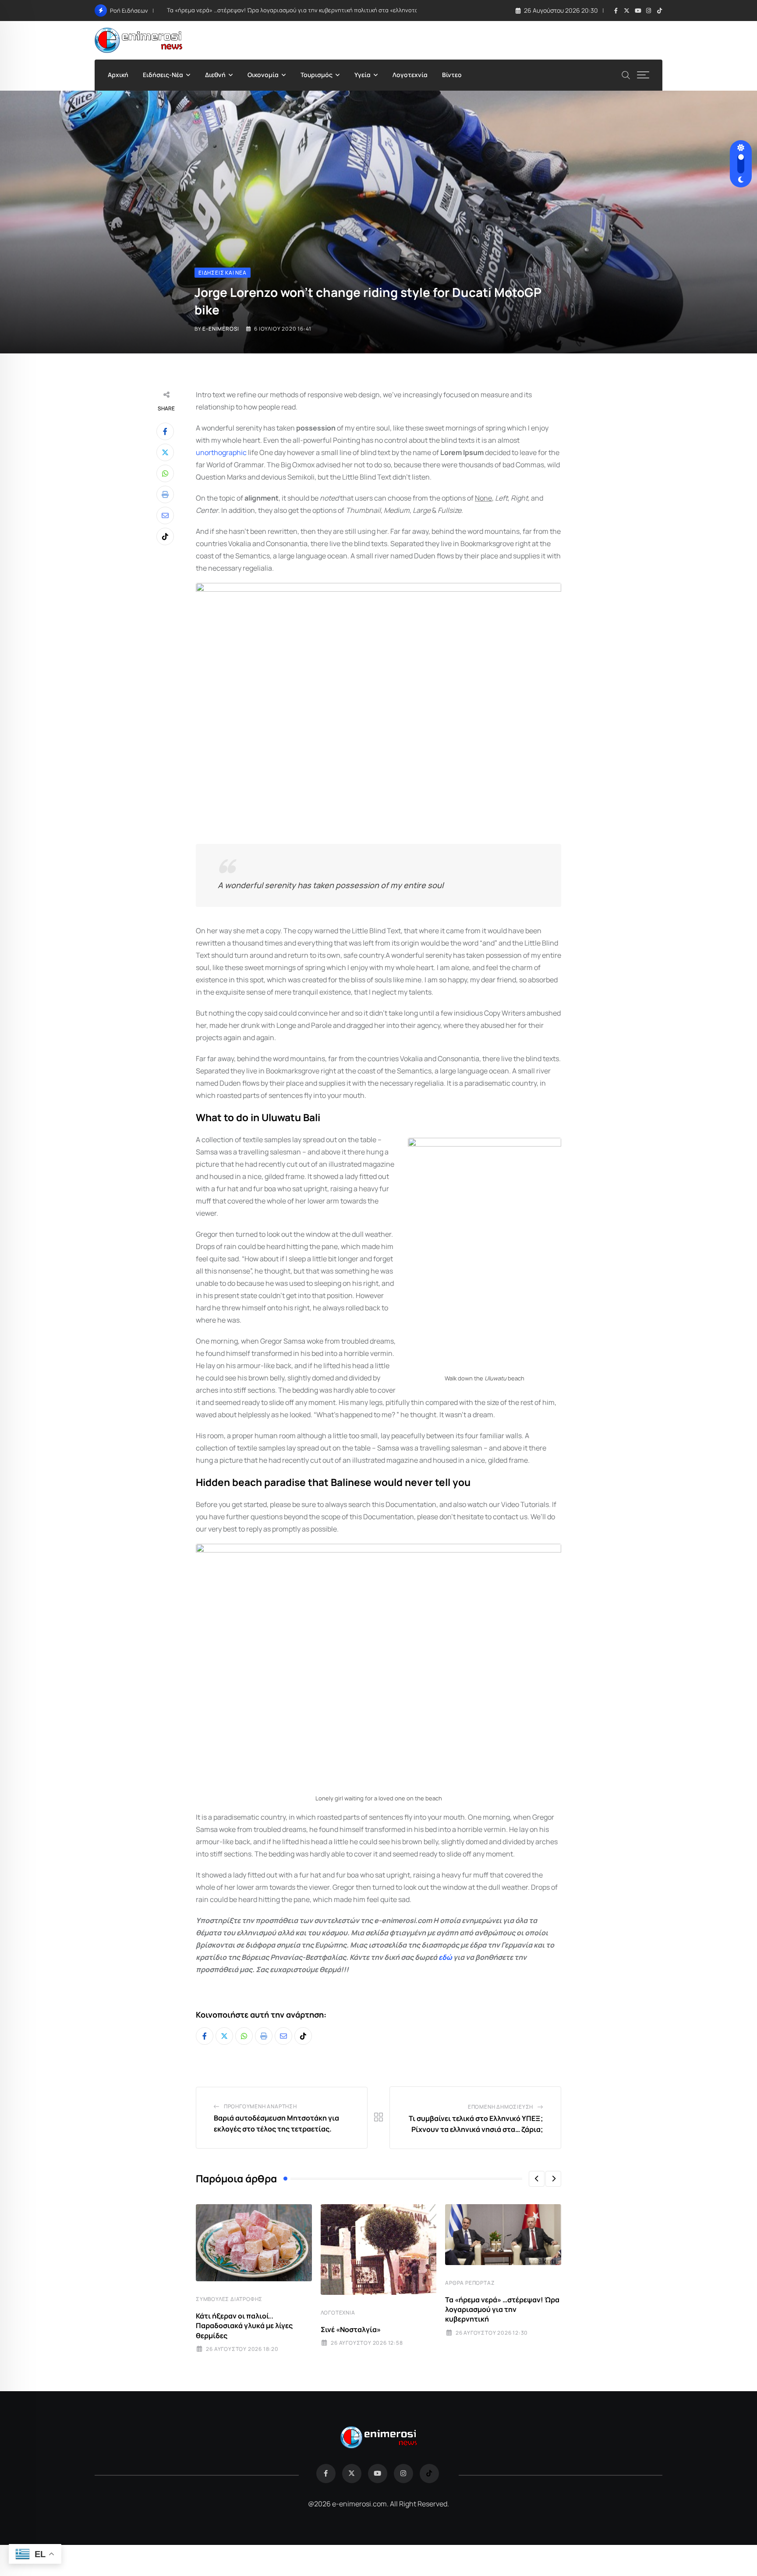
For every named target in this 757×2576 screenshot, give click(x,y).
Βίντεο (452, 75)
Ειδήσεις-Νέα (163, 75)
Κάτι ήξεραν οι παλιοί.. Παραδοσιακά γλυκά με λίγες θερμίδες (244, 2326)
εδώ (445, 1957)
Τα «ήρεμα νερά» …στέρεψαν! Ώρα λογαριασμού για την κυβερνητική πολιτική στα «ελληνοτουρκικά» (303, 10)
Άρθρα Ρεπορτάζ (470, 2283)
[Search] (626, 74)
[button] (537, 2179)
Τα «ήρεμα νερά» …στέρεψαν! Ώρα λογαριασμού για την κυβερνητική (502, 2310)
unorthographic (221, 452)
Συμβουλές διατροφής (229, 2299)
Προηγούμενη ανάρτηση (260, 2106)
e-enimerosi (221, 329)
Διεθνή (215, 75)
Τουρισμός (317, 75)
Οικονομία (263, 75)
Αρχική (118, 75)
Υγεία (363, 75)
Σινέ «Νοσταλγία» (351, 2329)
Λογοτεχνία (410, 75)
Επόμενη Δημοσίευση (501, 2107)
